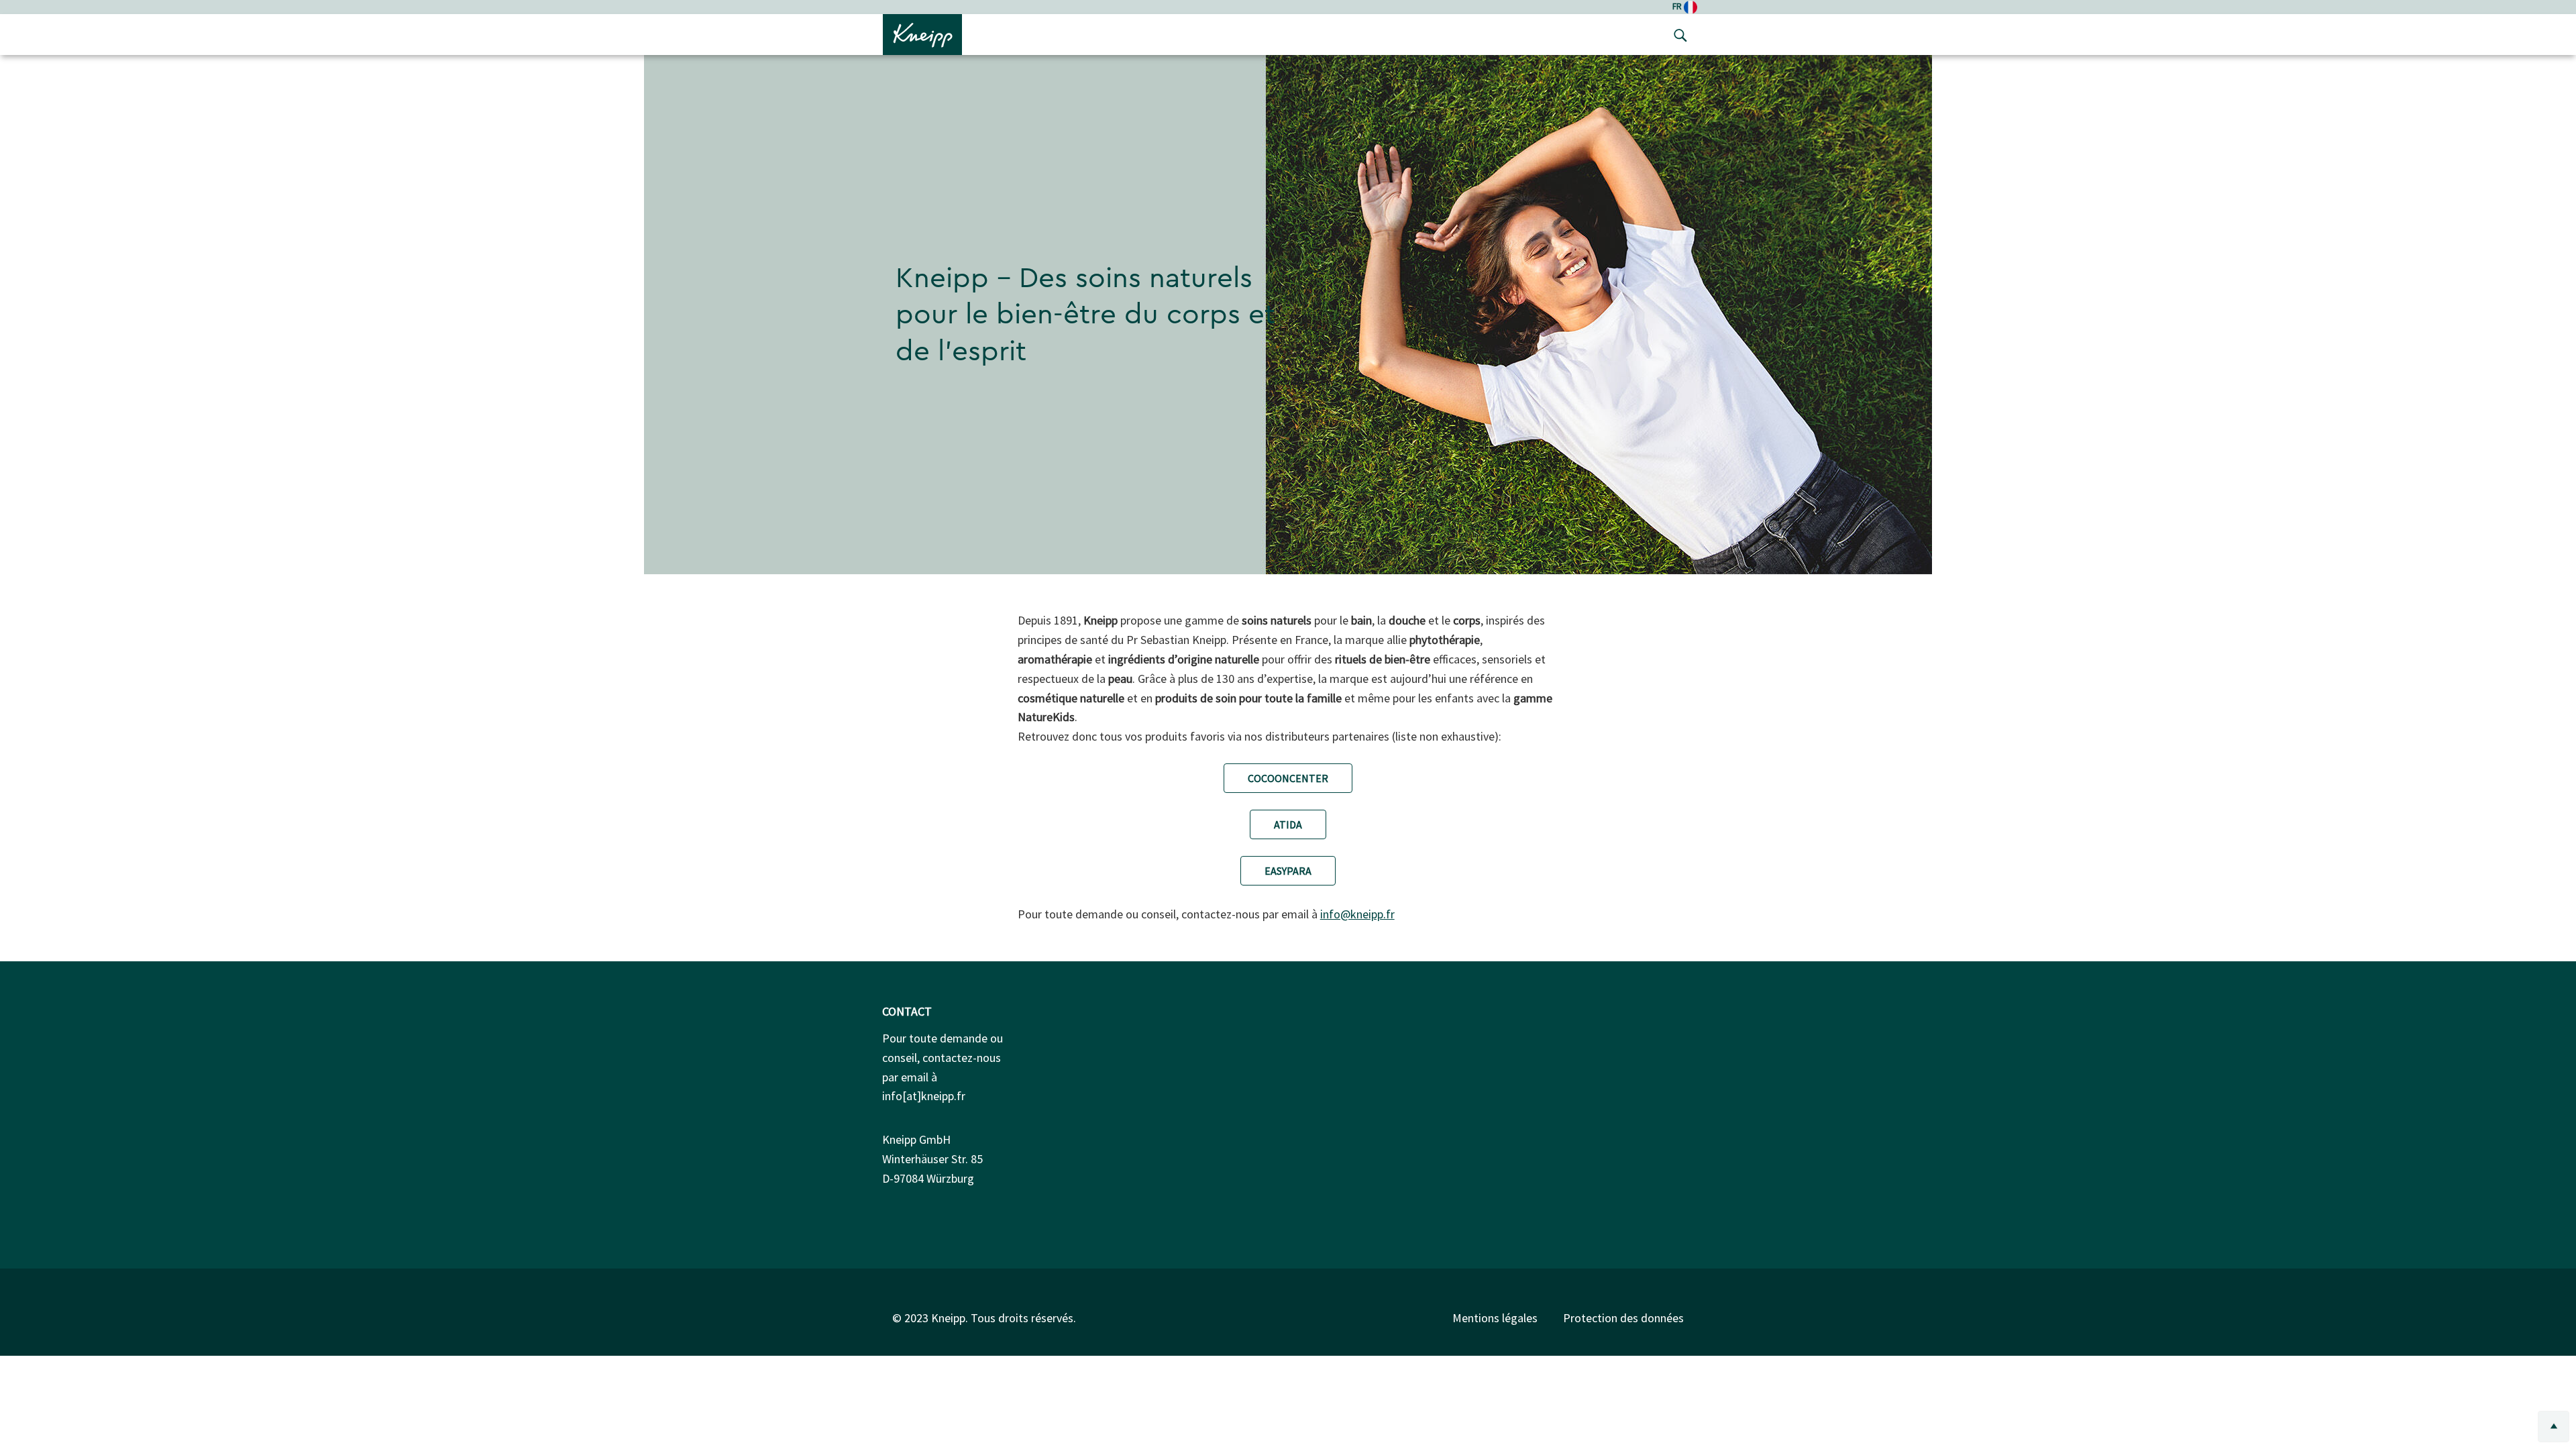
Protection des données (1623, 1318)
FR (1678, 6)
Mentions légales (1495, 1318)
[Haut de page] (2554, 1427)
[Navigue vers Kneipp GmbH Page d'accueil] (922, 34)
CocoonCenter (1288, 778)
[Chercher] (1677, 35)
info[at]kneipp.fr (924, 1096)
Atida (1288, 824)
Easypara (1288, 871)
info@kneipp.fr (1357, 914)
